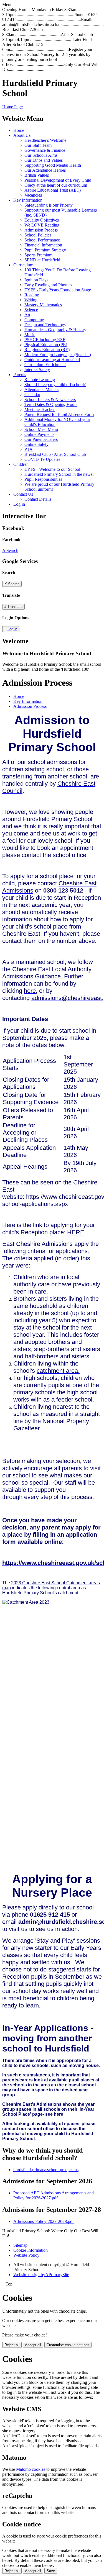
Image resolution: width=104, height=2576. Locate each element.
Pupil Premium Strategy (45, 250)
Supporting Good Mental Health (53, 165)
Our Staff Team (38, 145)
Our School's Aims (41, 155)
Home (19, 130)
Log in (19, 504)
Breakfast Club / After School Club (55, 454)
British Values (37, 175)
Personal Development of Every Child (58, 180)
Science (31, 310)
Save (51, 2571)
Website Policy (26, 2255)
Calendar (32, 394)
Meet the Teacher (40, 409)
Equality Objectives (42, 220)
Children (21, 464)
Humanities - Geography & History (55, 330)
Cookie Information (31, 2250)
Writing (31, 300)
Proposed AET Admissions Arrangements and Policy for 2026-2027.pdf (54, 2195)
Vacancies (33, 195)
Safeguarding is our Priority (49, 205)
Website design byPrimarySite (41, 2275)
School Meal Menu (41, 429)
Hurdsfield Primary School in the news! (59, 474)
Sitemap (20, 2245)
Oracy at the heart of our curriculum (56, 185)
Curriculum (23, 265)
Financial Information (43, 245)
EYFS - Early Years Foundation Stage (58, 290)
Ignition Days (36, 280)
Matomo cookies (31, 2469)
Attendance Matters (41, 390)
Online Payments (39, 434)
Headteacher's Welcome (45, 140)
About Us (22, 135)
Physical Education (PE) (46, 345)
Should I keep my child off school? (55, 385)
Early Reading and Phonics (48, 285)
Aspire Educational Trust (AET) (53, 190)
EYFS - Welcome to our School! (53, 469)
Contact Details (38, 499)
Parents (20, 375)
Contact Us (23, 494)
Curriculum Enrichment (45, 365)
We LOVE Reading (42, 225)
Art (27, 315)
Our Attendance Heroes (45, 170)
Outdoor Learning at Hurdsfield (52, 360)
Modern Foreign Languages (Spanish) (58, 355)
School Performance (42, 240)
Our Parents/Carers (41, 439)
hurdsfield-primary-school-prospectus (46, 2170)
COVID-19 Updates (42, 459)
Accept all (33, 2345)
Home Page (12, 107)
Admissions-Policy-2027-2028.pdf (44, 2221)
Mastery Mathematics (43, 305)
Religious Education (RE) (47, 350)
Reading (32, 295)
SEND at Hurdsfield (42, 260)
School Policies (38, 235)
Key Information (28, 200)
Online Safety (36, 444)
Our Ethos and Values (44, 160)
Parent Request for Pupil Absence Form (59, 414)
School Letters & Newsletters (50, 399)
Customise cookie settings (68, 2345)
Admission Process (41, 230)
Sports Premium (38, 255)
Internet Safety (37, 370)
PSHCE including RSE (45, 340)
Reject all (12, 2345)
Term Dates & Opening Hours (51, 404)
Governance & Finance (45, 150)
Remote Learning (40, 380)
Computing (34, 320)
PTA (29, 449)
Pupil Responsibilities (43, 479)
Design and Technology (45, 325)
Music (30, 335)
